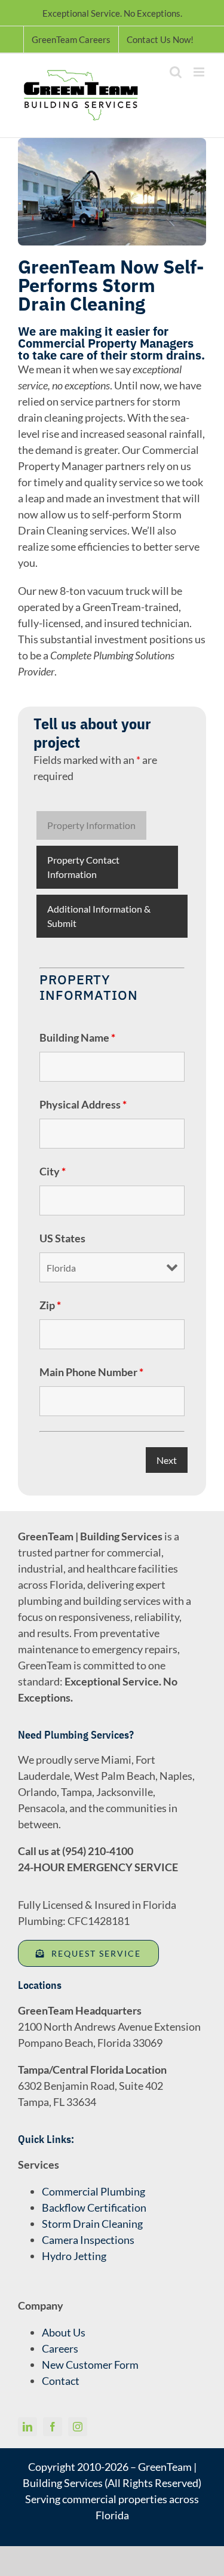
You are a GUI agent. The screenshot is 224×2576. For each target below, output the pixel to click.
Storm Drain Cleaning (92, 2224)
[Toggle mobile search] (176, 72)
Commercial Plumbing (93, 2191)
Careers (60, 2348)
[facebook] (53, 2427)
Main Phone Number (91, 1372)
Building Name (77, 1037)
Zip (50, 1305)
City (53, 1171)
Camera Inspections (88, 2240)
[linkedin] (27, 2427)
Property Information (91, 825)
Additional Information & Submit (99, 916)
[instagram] (78, 2427)
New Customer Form (90, 2365)
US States (62, 1238)
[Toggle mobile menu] (200, 72)
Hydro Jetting (74, 2256)
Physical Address (83, 1104)
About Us (64, 2332)
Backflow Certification (94, 2207)
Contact (61, 2381)
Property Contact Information (83, 867)
